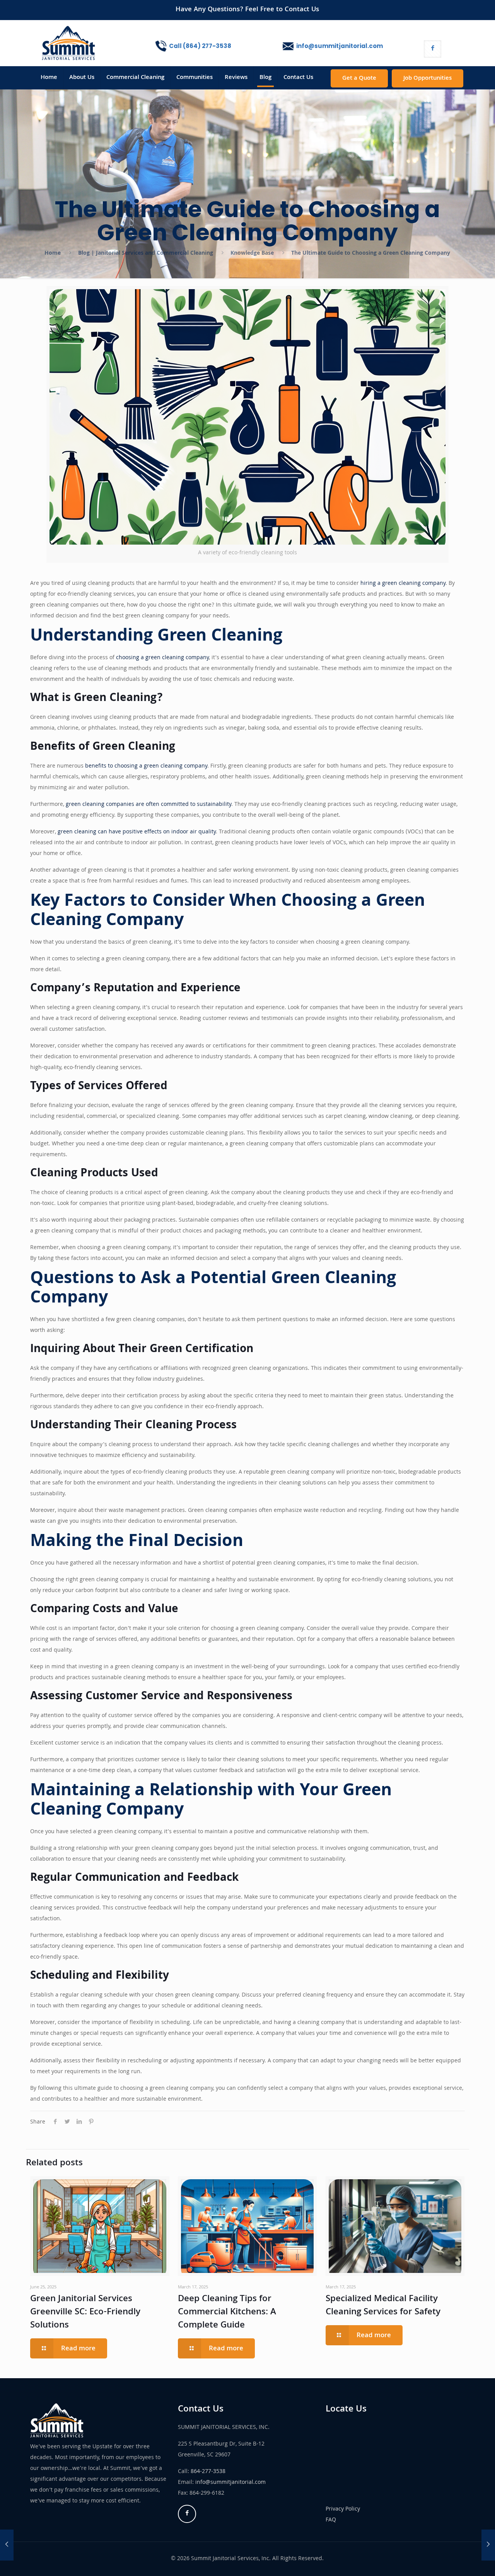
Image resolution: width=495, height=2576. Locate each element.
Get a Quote (359, 79)
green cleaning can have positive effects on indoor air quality (137, 832)
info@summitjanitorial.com (230, 2483)
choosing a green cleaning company (162, 658)
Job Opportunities (428, 79)
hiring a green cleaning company (403, 584)
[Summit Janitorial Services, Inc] (68, 43)
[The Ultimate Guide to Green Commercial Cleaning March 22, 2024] (488, 2545)
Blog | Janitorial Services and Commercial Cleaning (146, 254)
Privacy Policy (343, 2509)
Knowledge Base (252, 254)
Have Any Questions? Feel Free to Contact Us (247, 10)
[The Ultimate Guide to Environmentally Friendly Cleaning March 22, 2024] (7, 2545)
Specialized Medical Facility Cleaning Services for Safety (383, 2306)
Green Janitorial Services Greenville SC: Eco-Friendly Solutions (85, 2313)
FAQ (331, 2520)
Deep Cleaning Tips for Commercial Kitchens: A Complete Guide (227, 2313)
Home (53, 254)
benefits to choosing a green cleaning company (146, 766)
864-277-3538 (208, 2472)
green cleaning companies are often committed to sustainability (148, 805)
